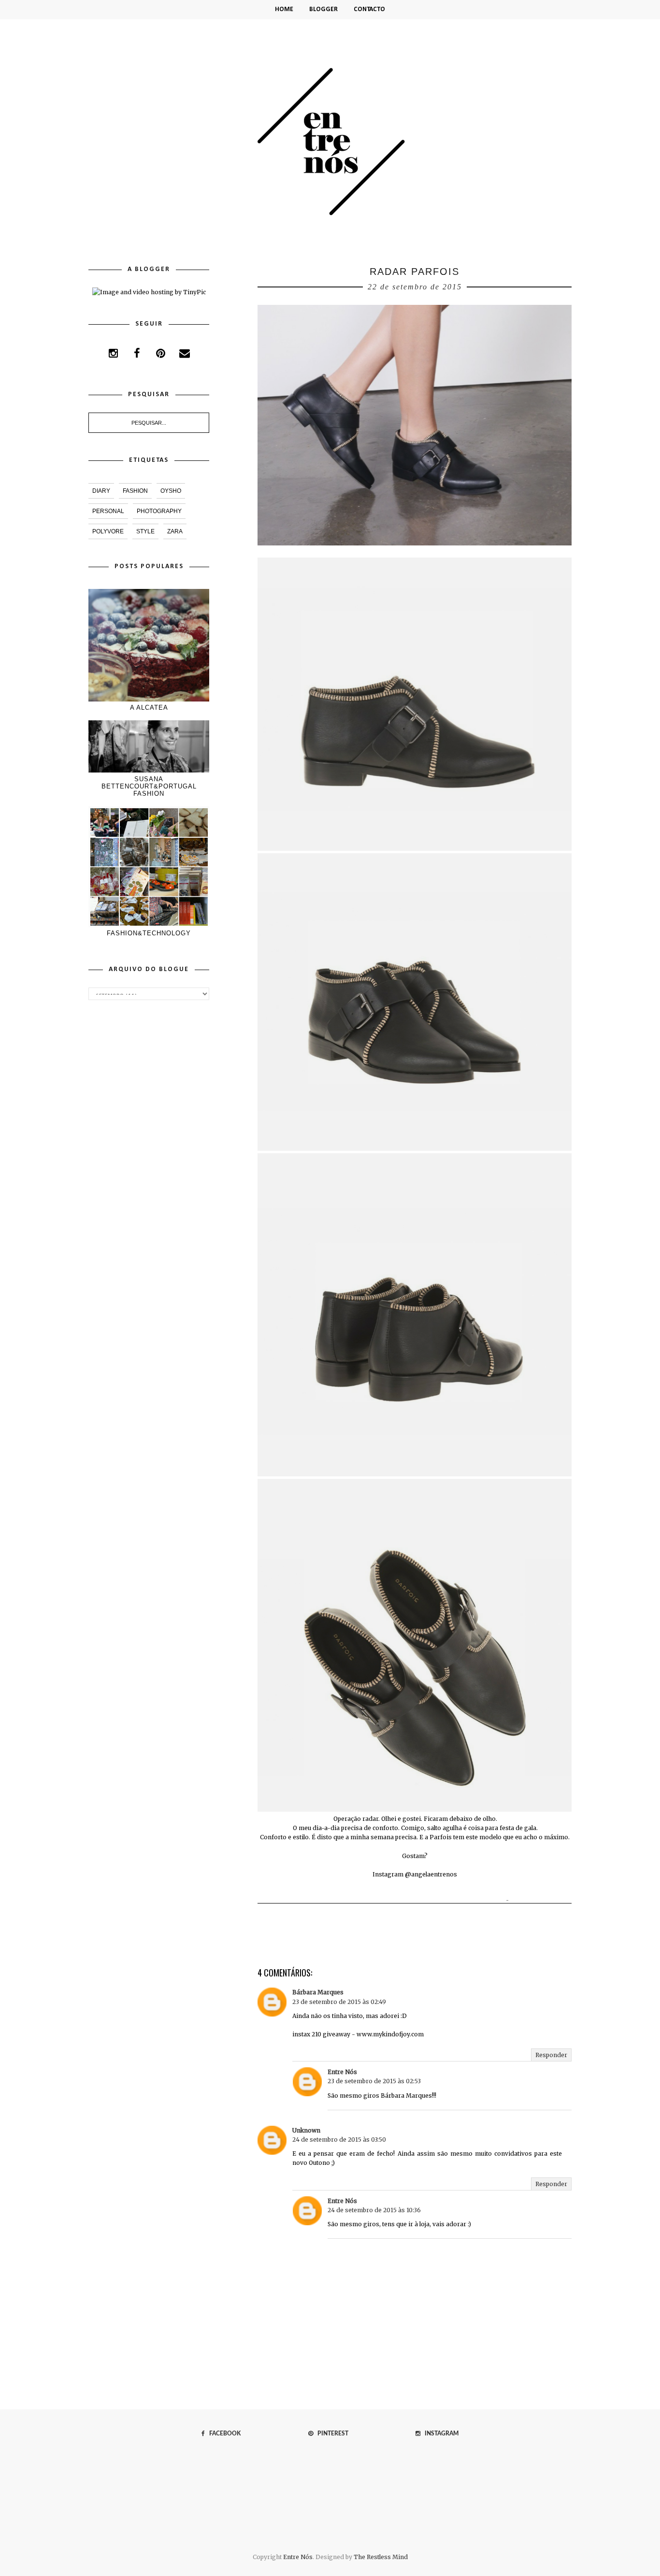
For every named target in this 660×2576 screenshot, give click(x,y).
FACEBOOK (223, 2433)
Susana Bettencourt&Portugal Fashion (149, 786)
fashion (135, 491)
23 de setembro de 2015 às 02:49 (339, 2002)
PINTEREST (331, 2433)
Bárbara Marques (318, 1992)
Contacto (369, 9)
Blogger (323, 9)
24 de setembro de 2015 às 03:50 (339, 2140)
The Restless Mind (381, 2557)
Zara (175, 531)
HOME (284, 9)
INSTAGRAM (439, 2433)
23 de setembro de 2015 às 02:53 (374, 2081)
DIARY (101, 491)
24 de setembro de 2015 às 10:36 (374, 2210)
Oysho (171, 491)
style (145, 531)
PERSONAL (108, 511)
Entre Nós (342, 2072)
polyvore (108, 531)
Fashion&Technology (149, 933)
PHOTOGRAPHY (159, 511)
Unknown (306, 2130)
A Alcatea (149, 708)
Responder (551, 2055)
